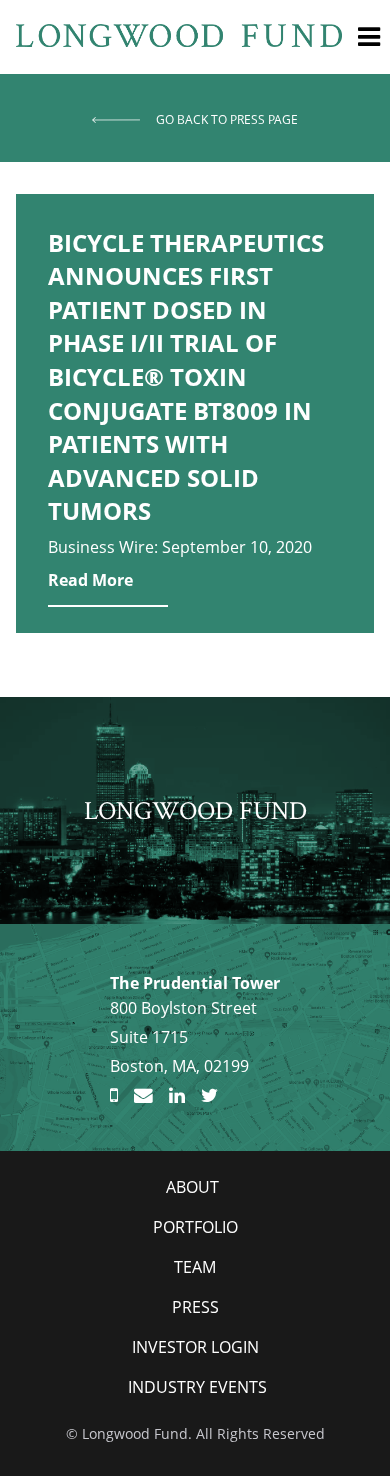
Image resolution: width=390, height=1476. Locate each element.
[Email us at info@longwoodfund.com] (143, 1096)
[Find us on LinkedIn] (177, 1096)
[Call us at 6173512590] (114, 1096)
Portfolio (195, 1227)
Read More (90, 580)
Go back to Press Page (227, 119)
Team (195, 1267)
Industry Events (197, 1387)
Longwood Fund (195, 810)
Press (195, 1307)
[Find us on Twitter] (209, 1096)
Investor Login (195, 1347)
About (192, 1187)
